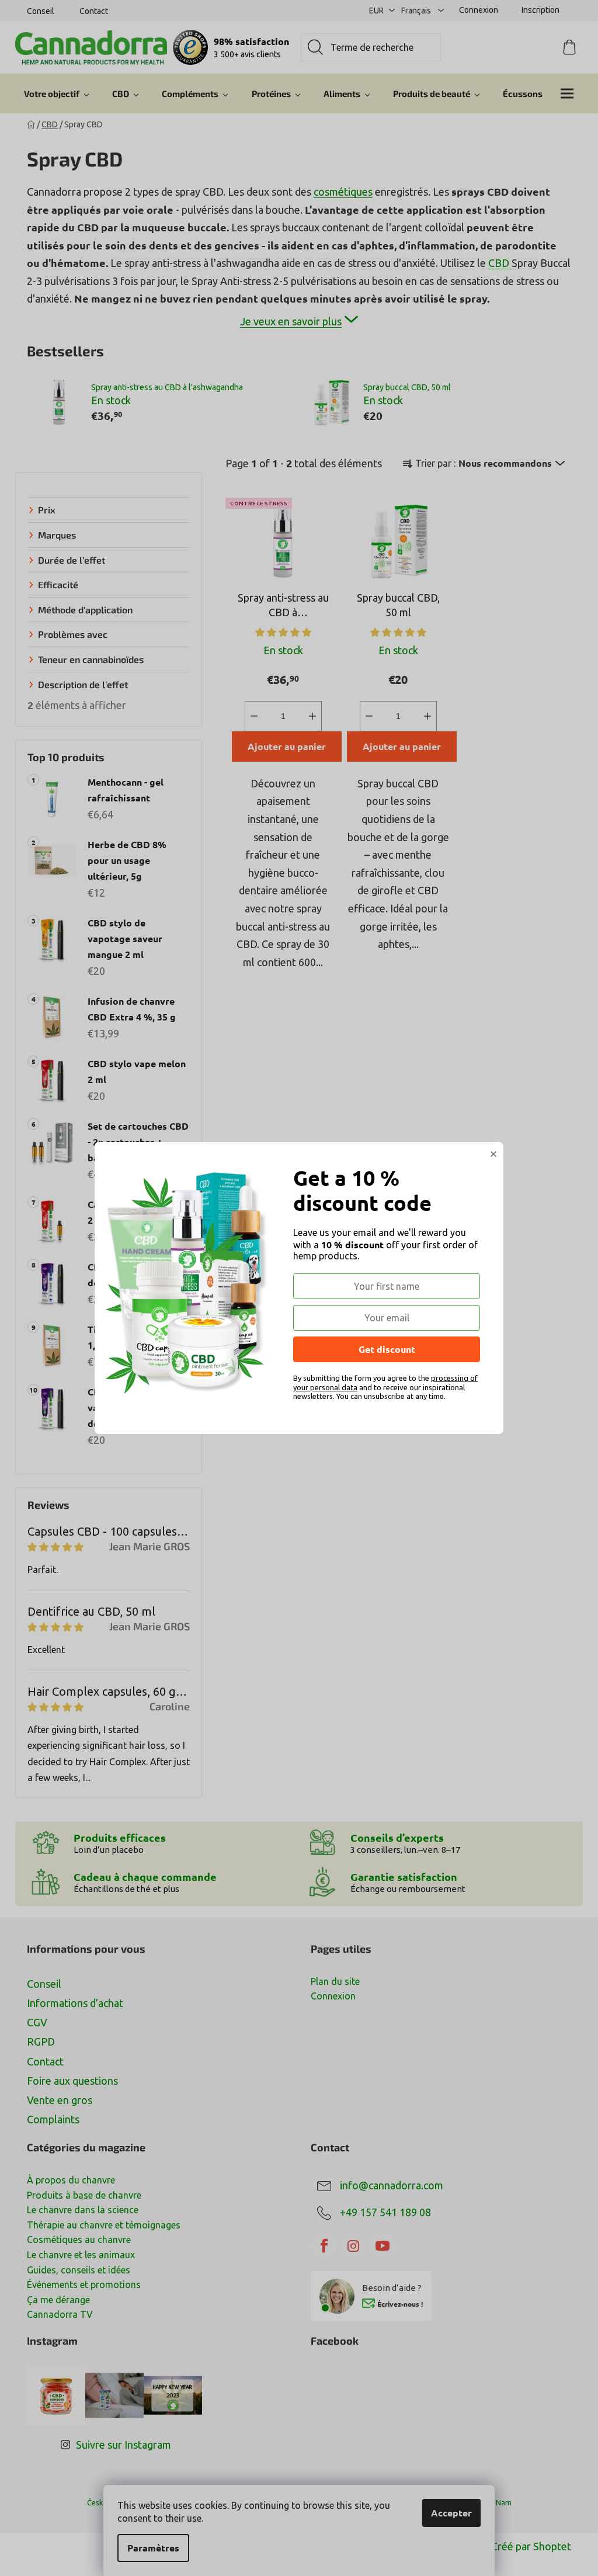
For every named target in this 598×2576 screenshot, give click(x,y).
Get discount (387, 1349)
